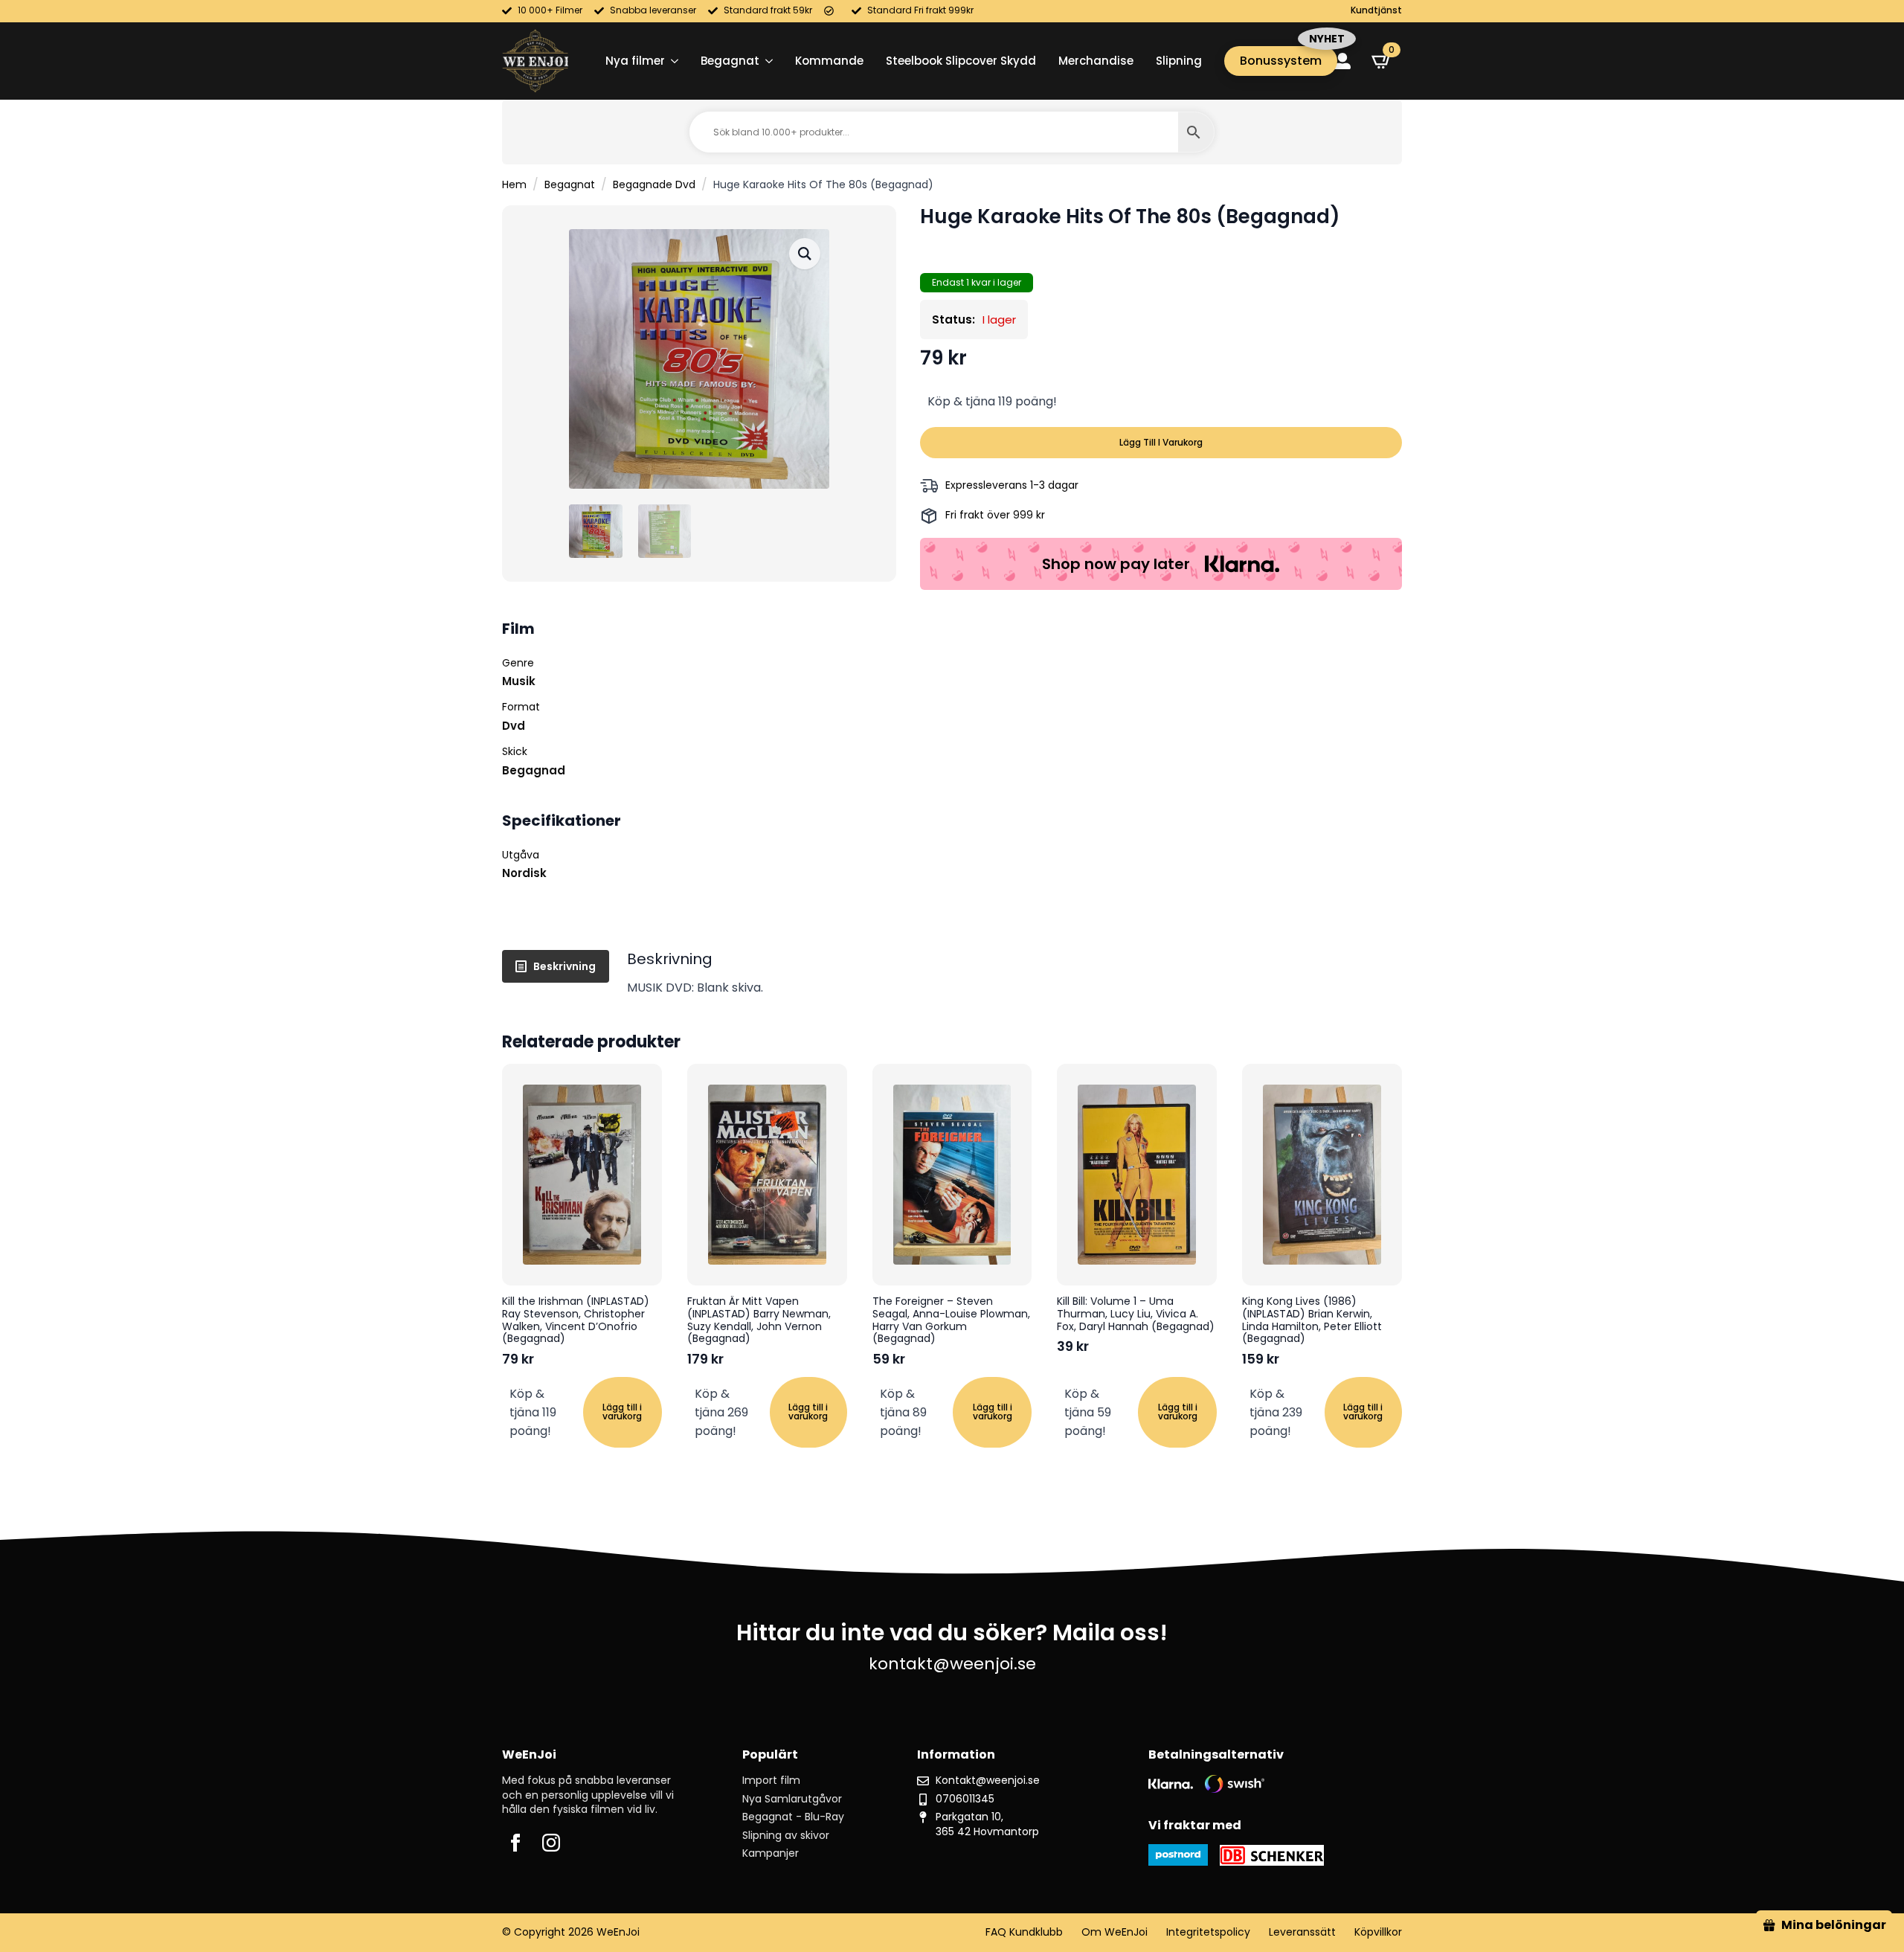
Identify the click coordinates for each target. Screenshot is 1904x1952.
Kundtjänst (1376, 10)
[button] (805, 254)
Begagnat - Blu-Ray (793, 1817)
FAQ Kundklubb (1024, 1932)
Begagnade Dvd (654, 184)
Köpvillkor (1378, 1932)
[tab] (556, 966)
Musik (519, 681)
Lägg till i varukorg (1161, 442)
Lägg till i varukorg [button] (622, 1412)
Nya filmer (635, 61)
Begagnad (534, 770)
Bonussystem (1281, 61)
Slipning (1179, 61)
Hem (514, 184)
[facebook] (515, 1843)
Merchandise (1096, 61)
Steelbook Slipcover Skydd (961, 61)
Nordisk (524, 873)
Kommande (829, 61)
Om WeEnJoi (1115, 1932)
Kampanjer (771, 1853)
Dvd (514, 726)
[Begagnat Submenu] (766, 61)
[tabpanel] (1014, 973)
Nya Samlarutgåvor (792, 1799)
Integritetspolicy (1208, 1932)
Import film (771, 1781)
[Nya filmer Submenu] (672, 61)
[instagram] (551, 1843)
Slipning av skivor (786, 1836)
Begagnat (730, 61)
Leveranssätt (1302, 1932)
